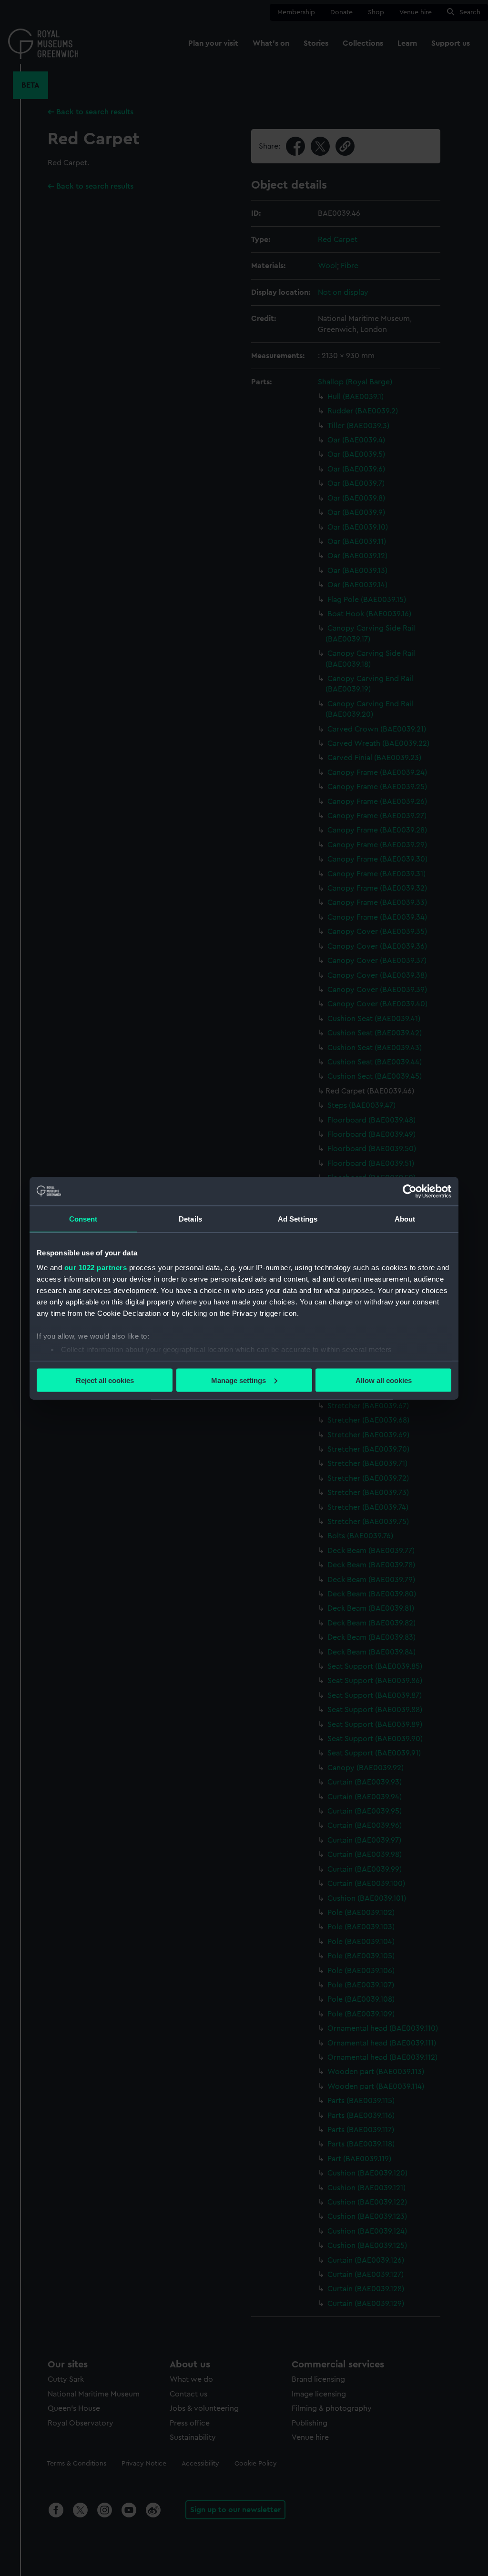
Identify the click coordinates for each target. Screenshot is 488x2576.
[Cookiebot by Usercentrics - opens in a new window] (410, 1191)
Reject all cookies (105, 1380)
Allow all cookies (384, 1380)
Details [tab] (190, 1218)
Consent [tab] (83, 1218)
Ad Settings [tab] (298, 1218)
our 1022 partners (96, 1268)
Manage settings (239, 1380)
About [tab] (405, 1218)
